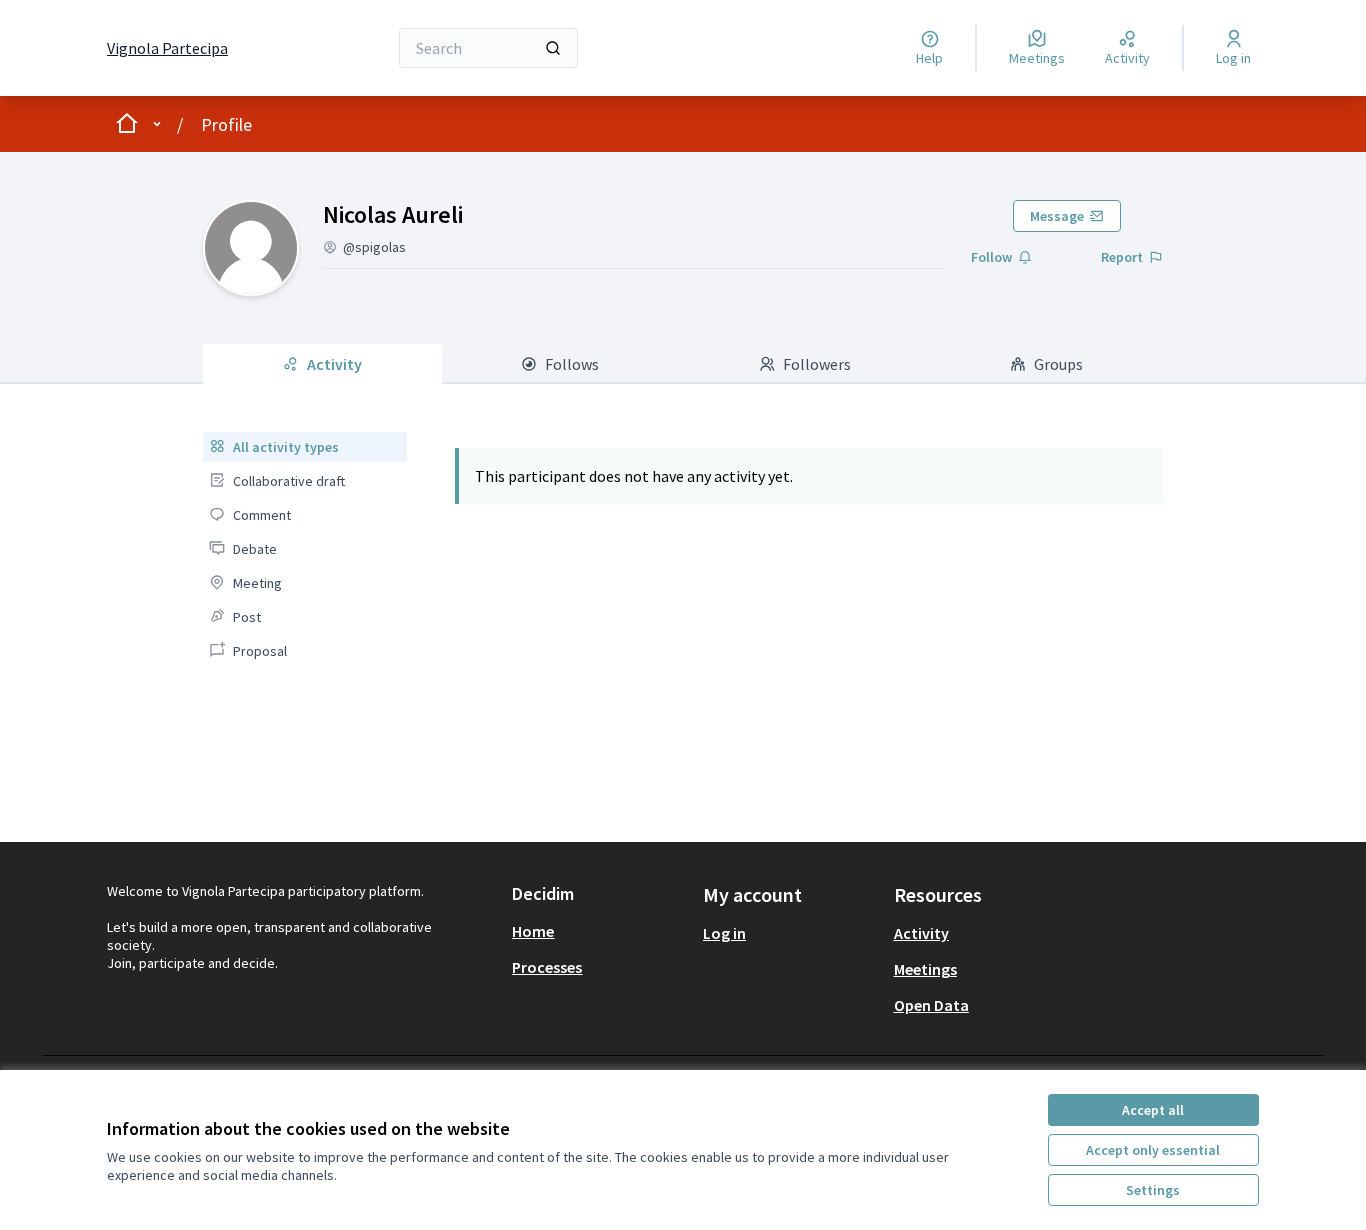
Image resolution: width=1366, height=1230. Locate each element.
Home (533, 931)
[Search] (553, 48)
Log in (724, 933)
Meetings (925, 969)
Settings (1153, 1190)
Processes (547, 967)
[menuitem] (305, 447)
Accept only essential (1153, 1150)
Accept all (1153, 1110)
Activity (921, 933)
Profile (226, 124)
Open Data (931, 1005)
